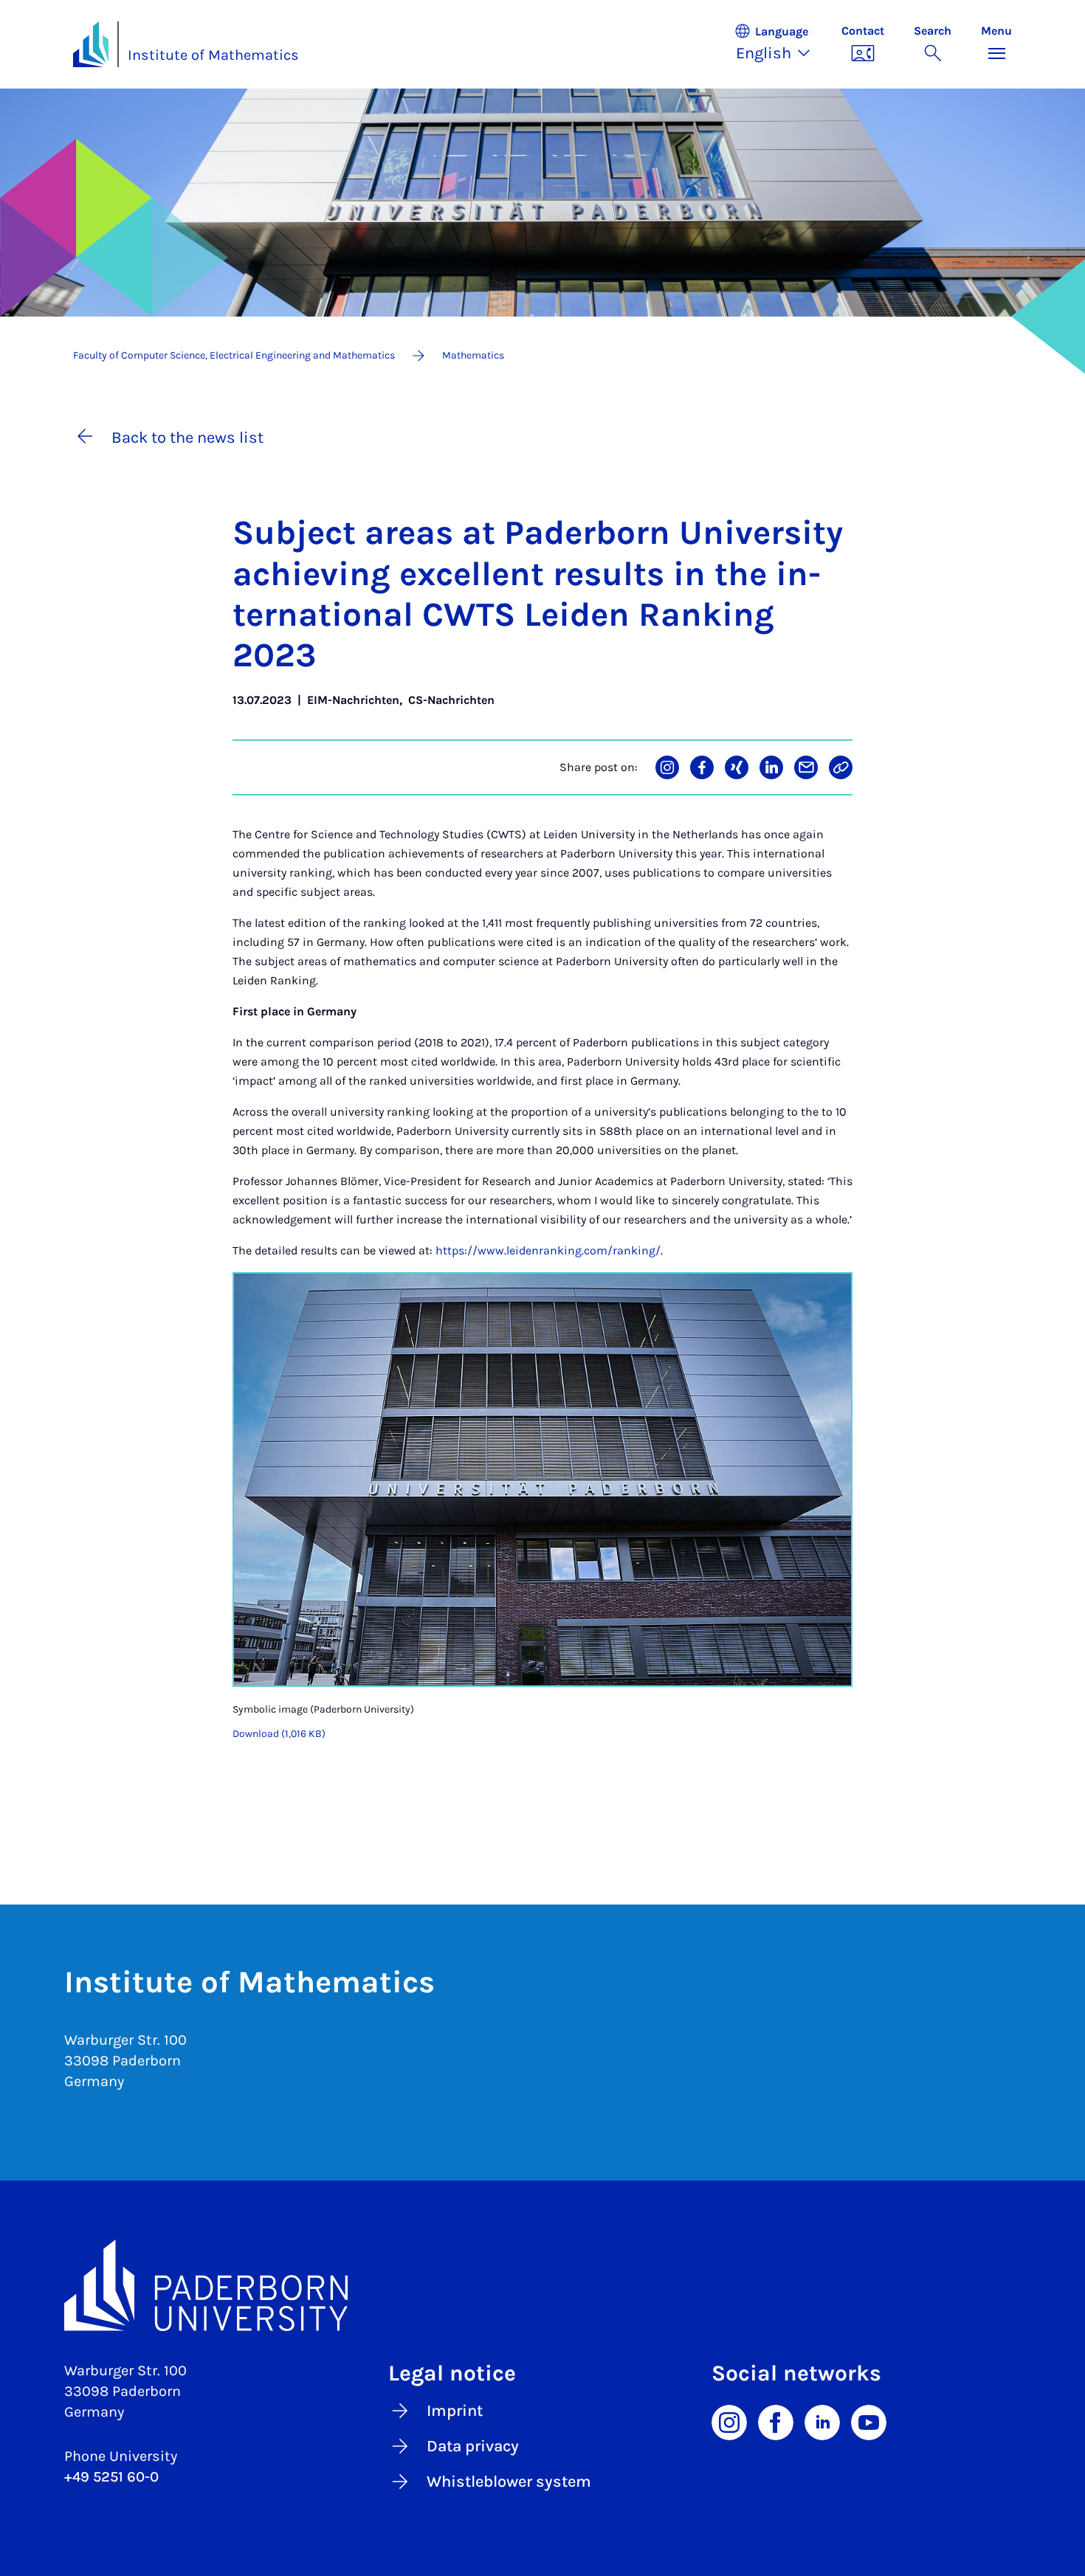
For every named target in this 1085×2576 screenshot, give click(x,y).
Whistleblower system (509, 2482)
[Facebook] (776, 2421)
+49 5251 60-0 (111, 2477)
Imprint (455, 2411)
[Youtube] (869, 2421)
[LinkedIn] (822, 2421)
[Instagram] (729, 2421)
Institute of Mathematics (213, 55)
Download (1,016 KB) (279, 1734)
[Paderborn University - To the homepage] (91, 44)
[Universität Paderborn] (542, 2285)
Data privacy (473, 2446)
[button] (780, 44)
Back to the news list (187, 438)
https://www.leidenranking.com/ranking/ (548, 1250)
